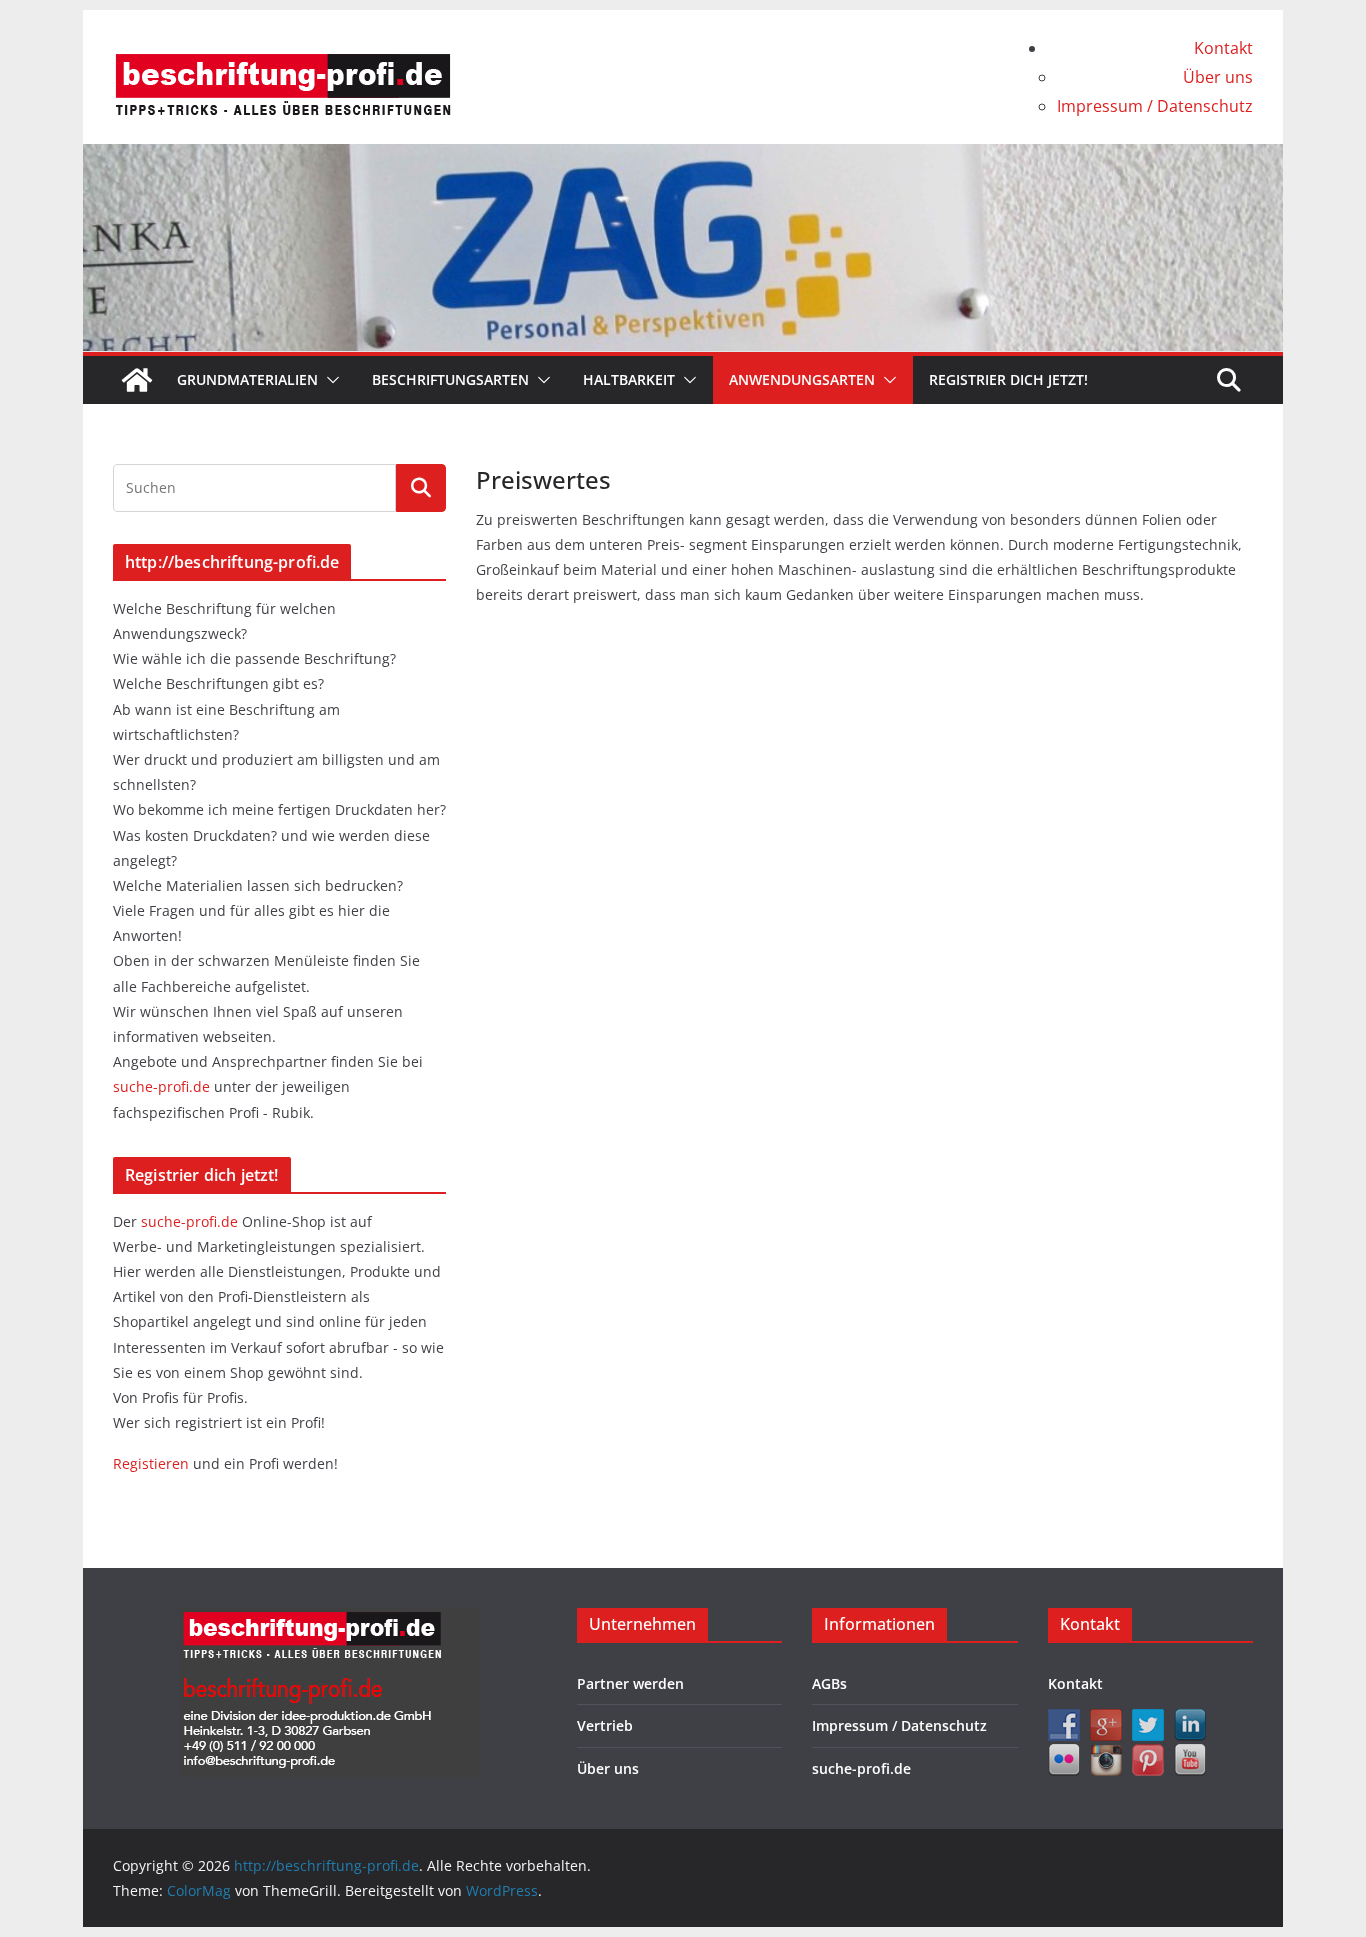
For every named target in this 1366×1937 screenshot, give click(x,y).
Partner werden (630, 1683)
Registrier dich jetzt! (1008, 379)
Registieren (153, 1463)
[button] (329, 380)
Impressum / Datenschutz (1155, 106)
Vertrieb (605, 1725)
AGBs (829, 1683)
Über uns (1218, 77)
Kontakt (1223, 48)
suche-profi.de (163, 1086)
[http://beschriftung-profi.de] (137, 380)
